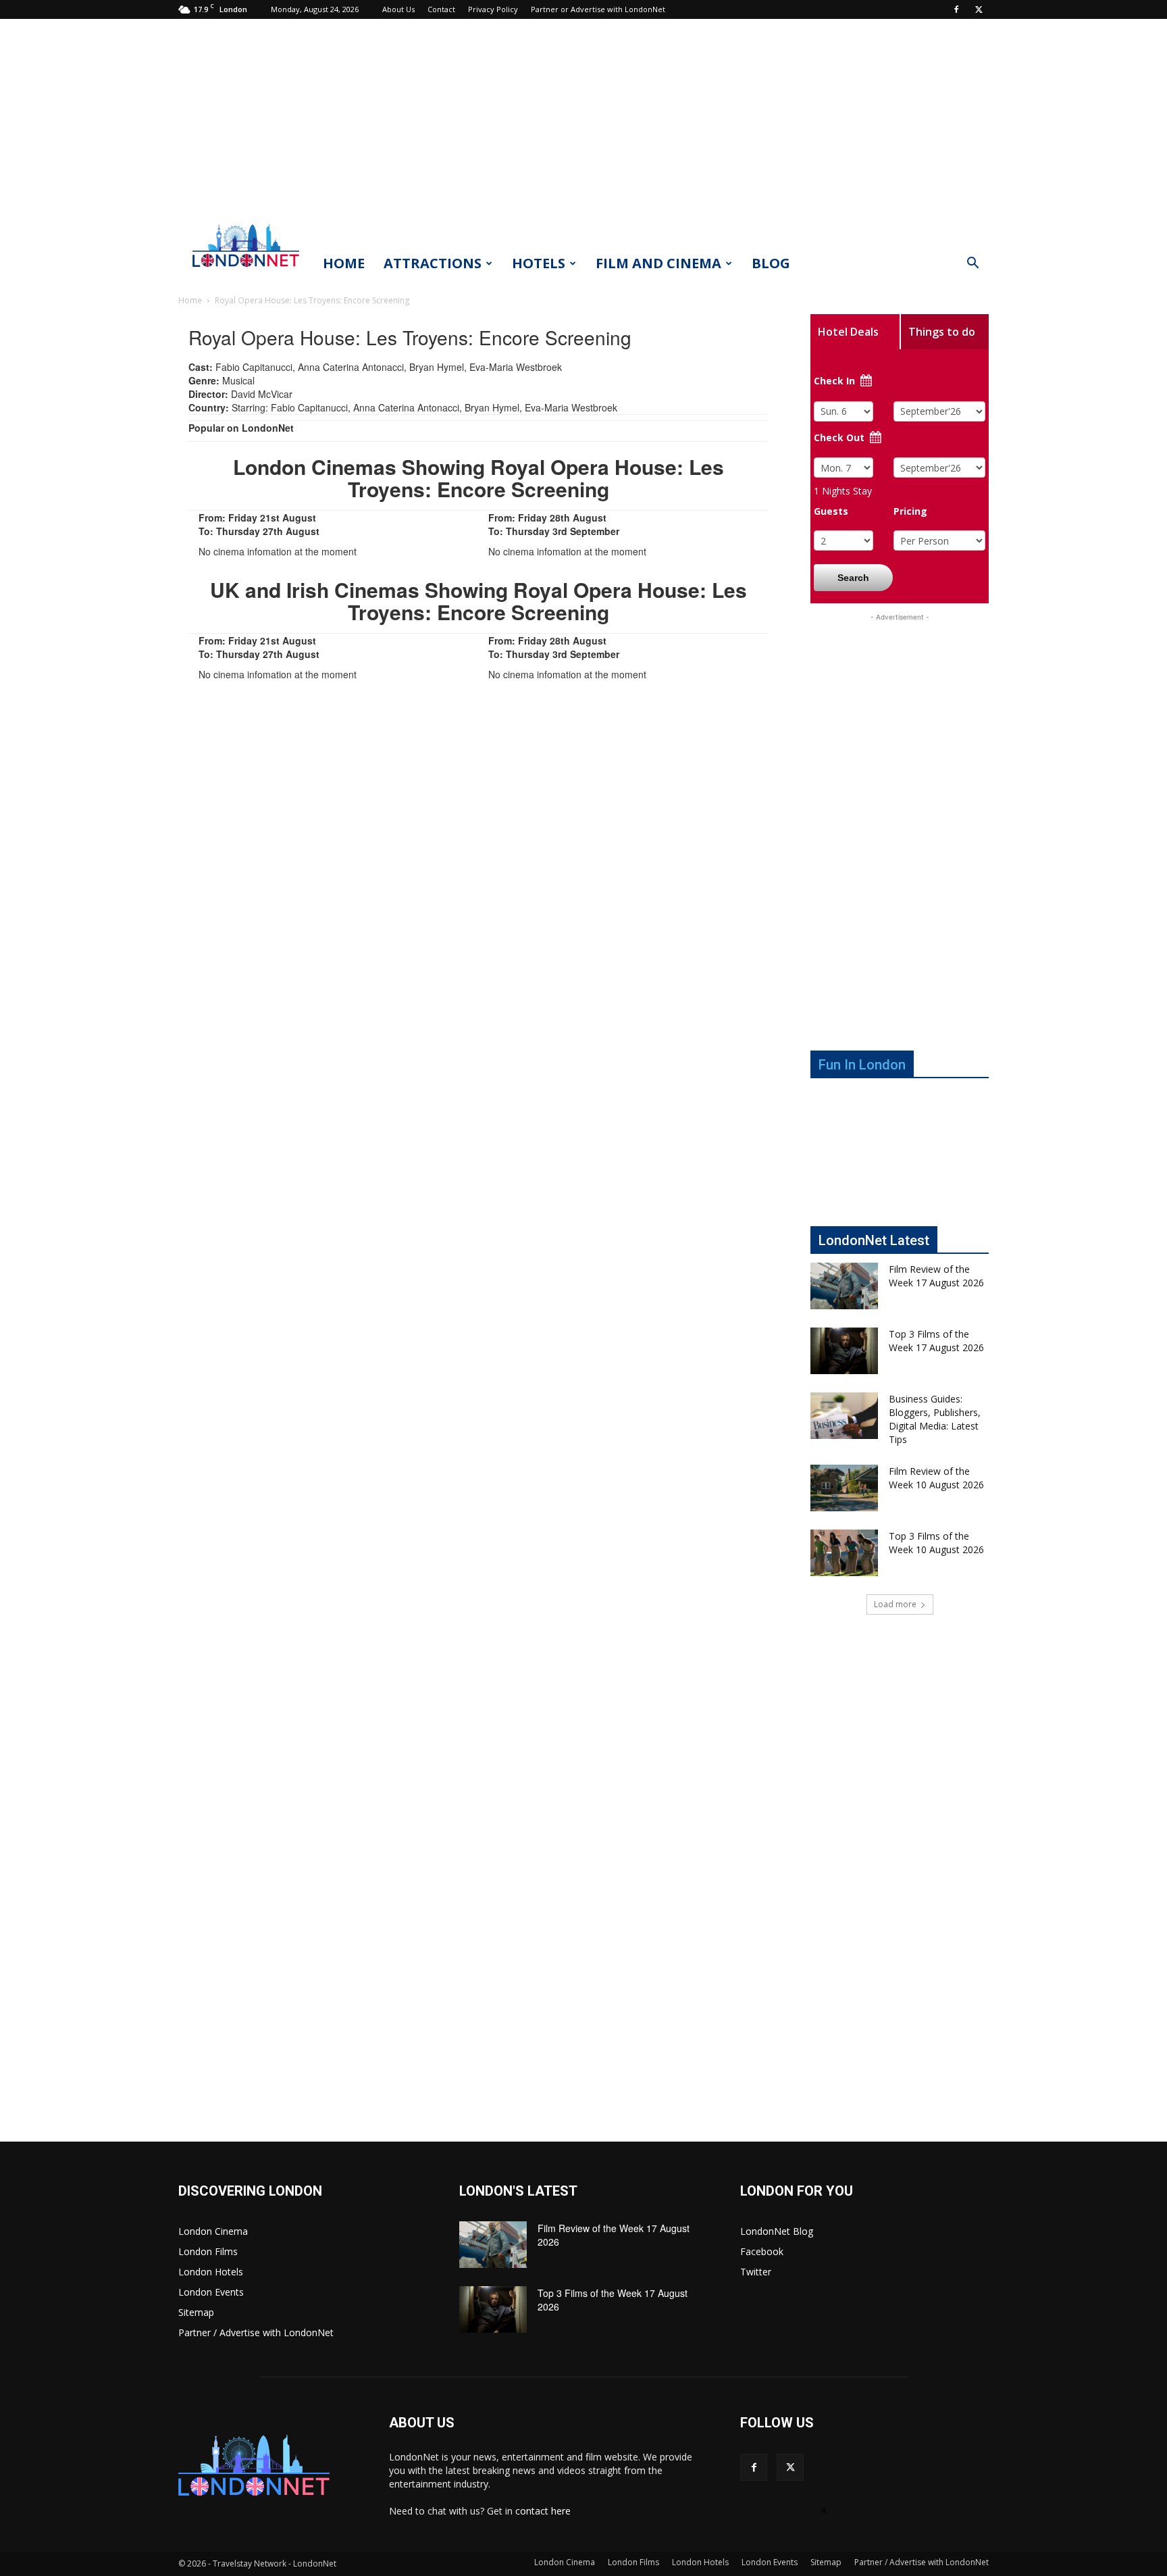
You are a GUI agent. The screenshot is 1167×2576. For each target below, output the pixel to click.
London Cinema (213, 2231)
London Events (211, 2292)
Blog (771, 263)
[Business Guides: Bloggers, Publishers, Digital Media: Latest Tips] (844, 1416)
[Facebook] (956, 9)
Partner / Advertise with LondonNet (256, 2332)
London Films (208, 2251)
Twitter (756, 2272)
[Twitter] (979, 9)
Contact (441, 9)
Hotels (539, 263)
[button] (972, 264)
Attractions (433, 263)
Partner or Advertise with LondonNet (598, 9)
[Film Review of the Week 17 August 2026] (844, 1286)
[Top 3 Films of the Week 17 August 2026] (844, 1351)
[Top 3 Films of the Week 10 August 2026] (844, 1553)
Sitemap (196, 2312)
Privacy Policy (493, 9)
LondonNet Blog (777, 2231)
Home (344, 263)
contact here (543, 2511)
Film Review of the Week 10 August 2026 (936, 1478)
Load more (895, 1604)
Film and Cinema (658, 263)
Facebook (762, 2251)
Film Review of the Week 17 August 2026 (936, 1276)
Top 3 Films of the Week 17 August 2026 (936, 1341)
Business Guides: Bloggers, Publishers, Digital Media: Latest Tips (935, 1419)
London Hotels (211, 2272)
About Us (398, 9)
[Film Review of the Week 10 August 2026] (844, 1488)
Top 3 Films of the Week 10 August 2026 (936, 1543)
